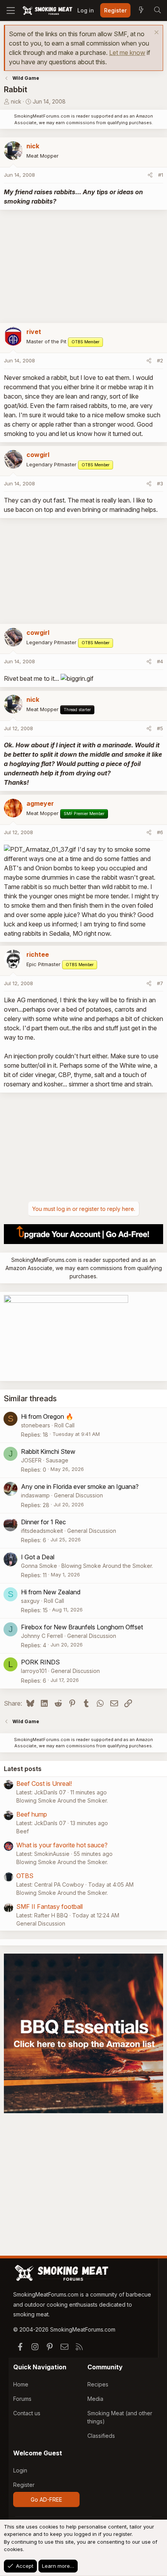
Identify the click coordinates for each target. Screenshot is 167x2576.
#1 (161, 175)
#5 (160, 728)
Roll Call (64, 1425)
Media (95, 2399)
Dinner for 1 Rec (43, 1522)
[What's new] (141, 11)
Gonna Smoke (39, 1566)
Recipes (98, 2384)
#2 (160, 360)
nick (16, 101)
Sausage (57, 1460)
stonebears (36, 1425)
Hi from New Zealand (51, 1592)
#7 (160, 983)
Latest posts (23, 1769)
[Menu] (11, 11)
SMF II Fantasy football (50, 1907)
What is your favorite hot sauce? (62, 1845)
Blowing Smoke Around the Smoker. (107, 1566)
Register (24, 2485)
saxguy (30, 1601)
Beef (23, 1831)
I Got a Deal (38, 1557)
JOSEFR (31, 1460)
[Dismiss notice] (156, 33)
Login (20, 2470)
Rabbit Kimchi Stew (48, 1451)
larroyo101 (34, 1671)
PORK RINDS (40, 1662)
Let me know (127, 53)
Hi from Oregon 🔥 (47, 1416)
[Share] (150, 175)
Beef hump (32, 1814)
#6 (160, 832)
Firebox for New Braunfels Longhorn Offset (82, 1627)
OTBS (25, 1876)
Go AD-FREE (46, 2500)
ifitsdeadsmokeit (42, 1531)
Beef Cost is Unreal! (44, 1784)
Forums (22, 2399)
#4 (160, 661)
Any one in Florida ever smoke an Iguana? (80, 1487)
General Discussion (78, 1495)
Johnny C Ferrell (42, 1636)
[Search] (157, 11)
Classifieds (101, 2436)
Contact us (27, 2413)
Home (21, 2384)
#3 (160, 483)
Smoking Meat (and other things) (120, 2417)
